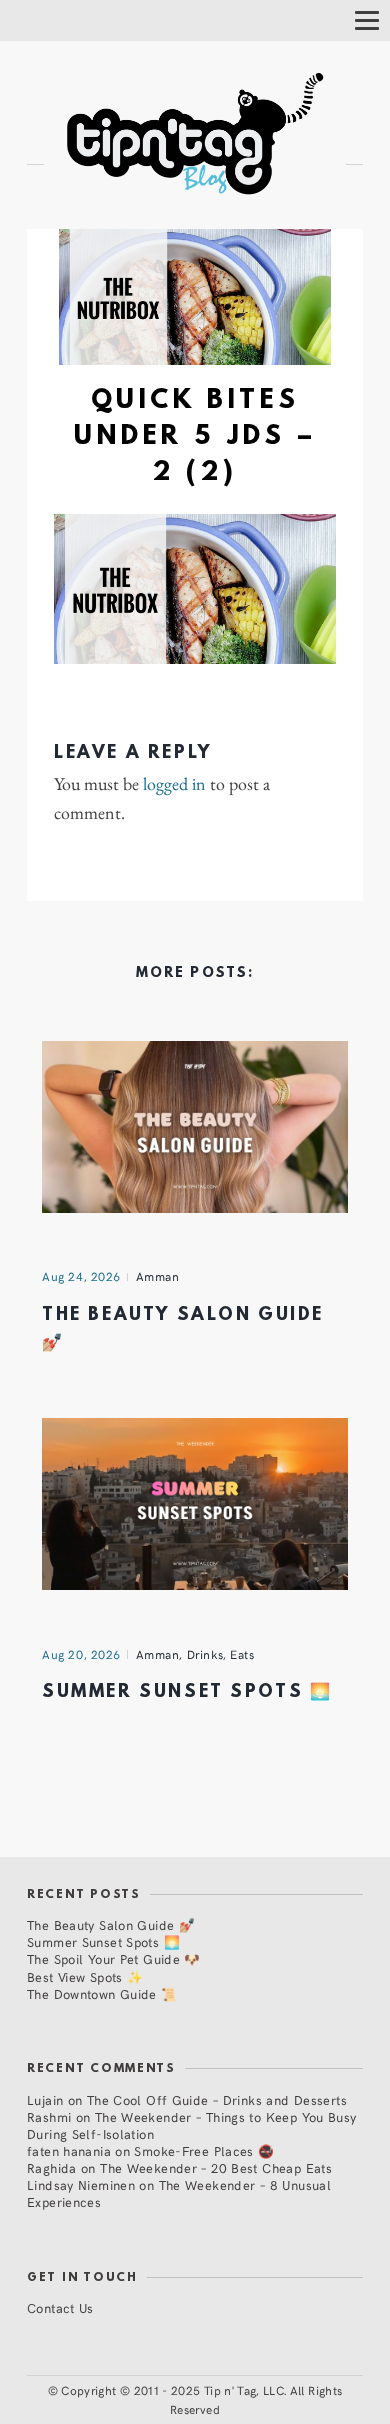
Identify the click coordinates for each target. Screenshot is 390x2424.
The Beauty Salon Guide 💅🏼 (111, 1924)
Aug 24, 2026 (81, 1276)
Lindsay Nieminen (81, 2184)
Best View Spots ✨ (85, 1976)
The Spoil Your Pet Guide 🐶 (114, 1958)
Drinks (205, 1654)
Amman (158, 1276)
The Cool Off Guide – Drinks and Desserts (217, 2099)
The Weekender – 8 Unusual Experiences (179, 2193)
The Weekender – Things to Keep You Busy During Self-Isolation (192, 2125)
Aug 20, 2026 (81, 1654)
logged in (174, 784)
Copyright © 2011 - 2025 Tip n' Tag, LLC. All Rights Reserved (201, 2399)
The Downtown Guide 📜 (102, 1993)
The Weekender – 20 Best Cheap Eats (216, 2167)
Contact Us (60, 2307)
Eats (242, 1654)
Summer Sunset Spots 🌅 (187, 1692)
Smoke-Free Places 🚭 (204, 2150)
